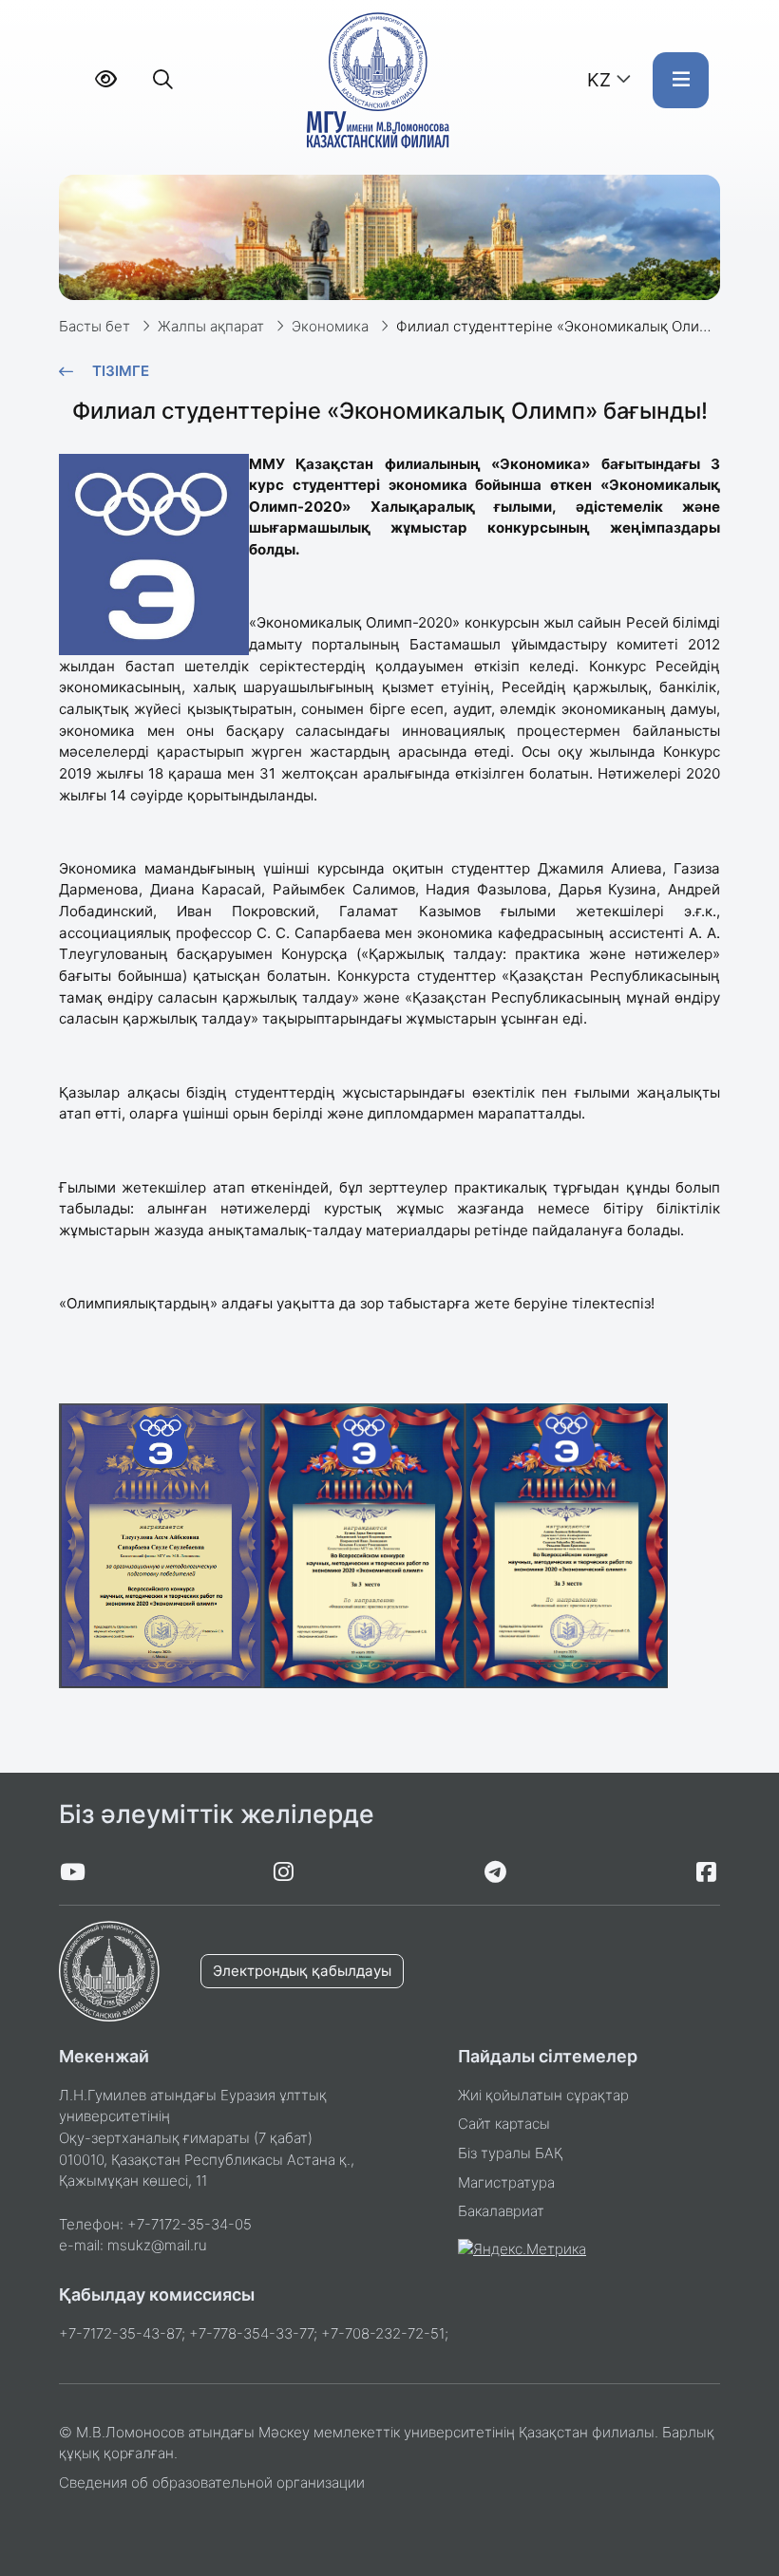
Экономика (330, 326)
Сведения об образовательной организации (212, 2482)
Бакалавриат (501, 2211)
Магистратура (506, 2182)
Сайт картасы (504, 2124)
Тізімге (121, 371)
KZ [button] (599, 80)
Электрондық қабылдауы (302, 1971)
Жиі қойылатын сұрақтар (543, 2095)
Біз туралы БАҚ (510, 2153)
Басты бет (95, 326)
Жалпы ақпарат (211, 326)
